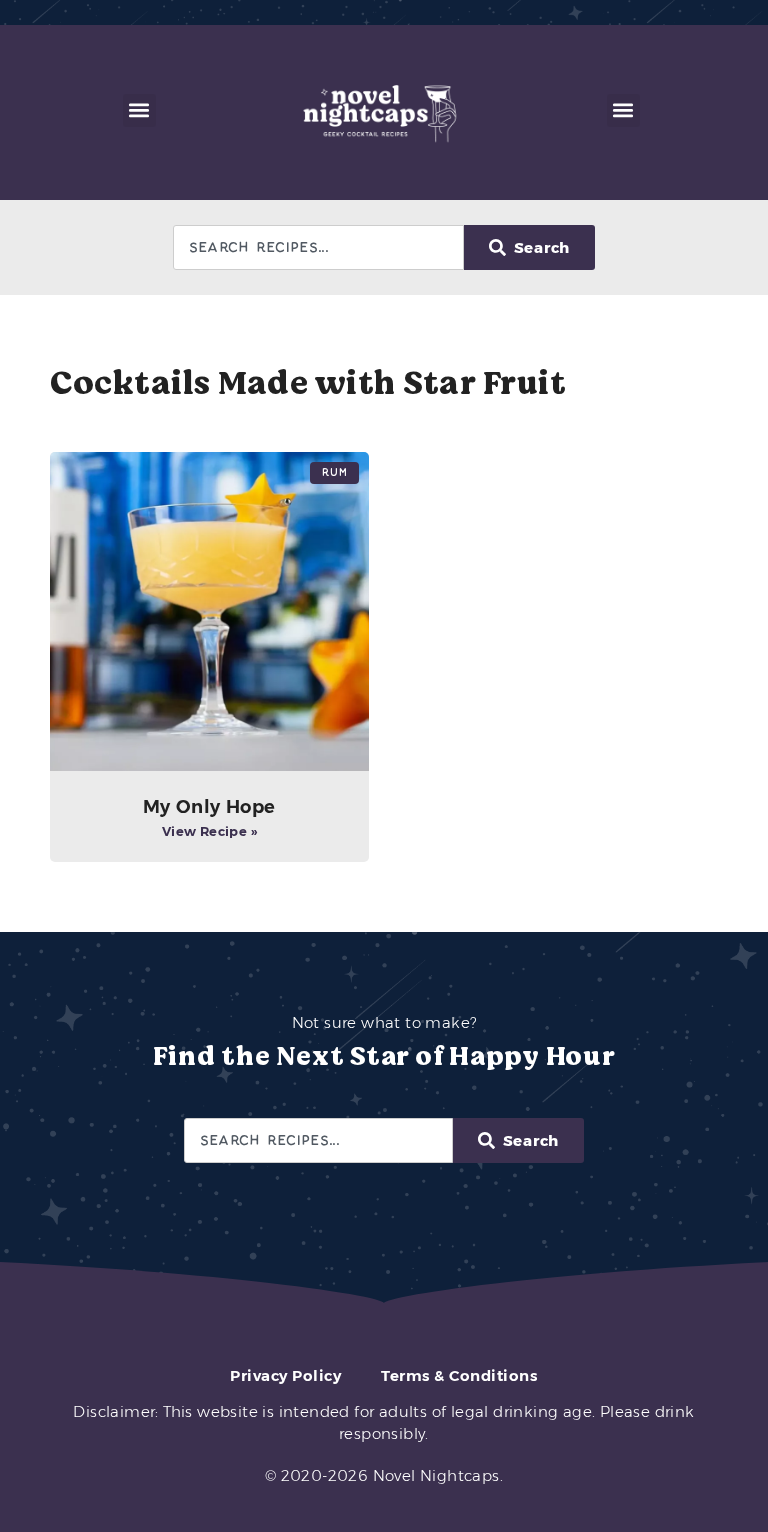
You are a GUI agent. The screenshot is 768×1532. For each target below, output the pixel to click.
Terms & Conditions (459, 1375)
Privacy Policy (285, 1375)
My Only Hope (209, 807)
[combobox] (318, 247)
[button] (139, 110)
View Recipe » (209, 831)
